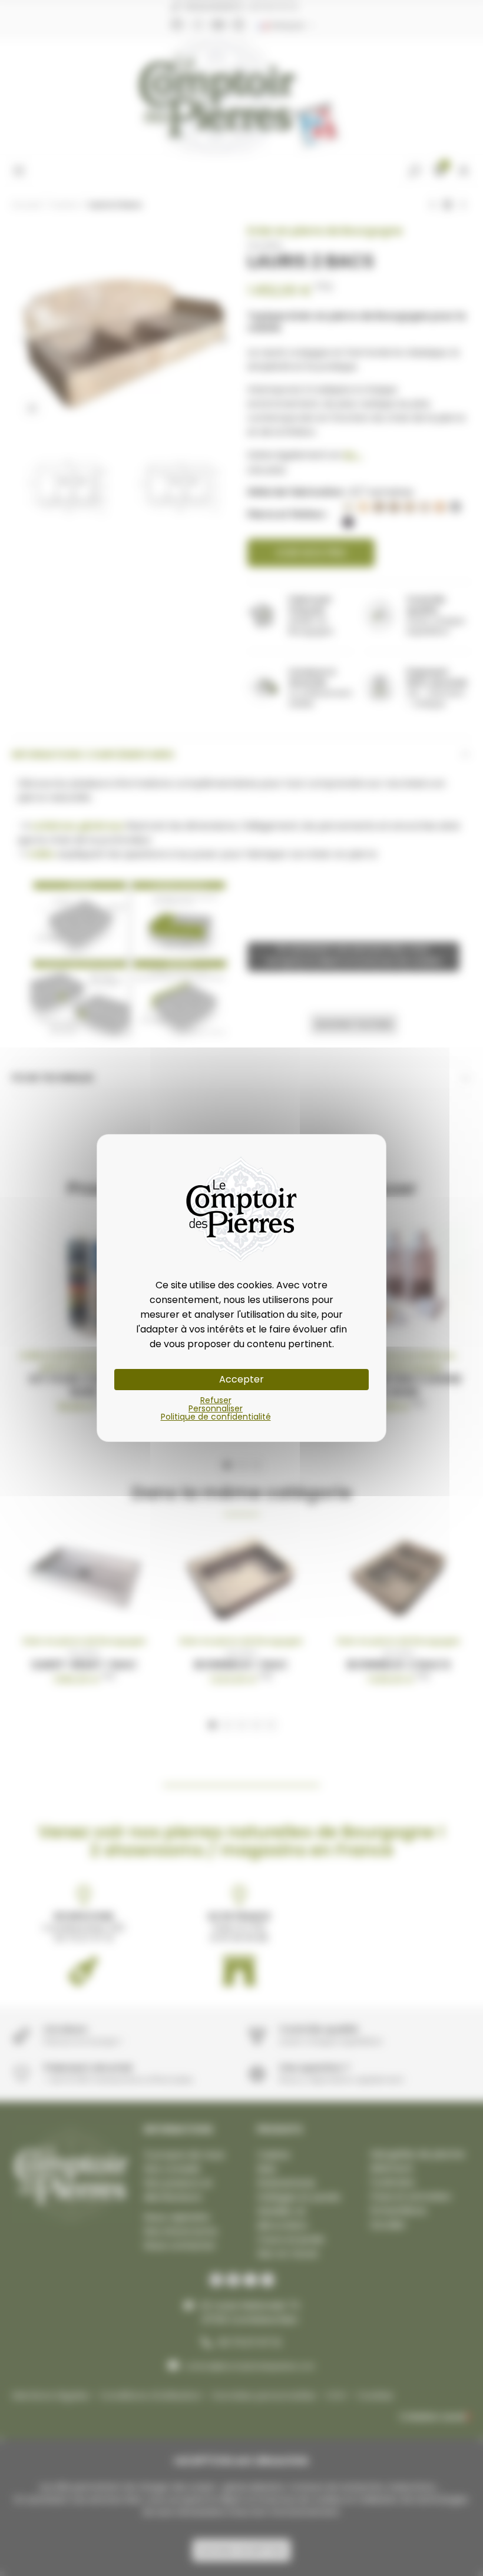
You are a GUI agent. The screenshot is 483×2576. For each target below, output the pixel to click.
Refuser (216, 1400)
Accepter (241, 1379)
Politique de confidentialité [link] (216, 1417)
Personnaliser (216, 1408)
